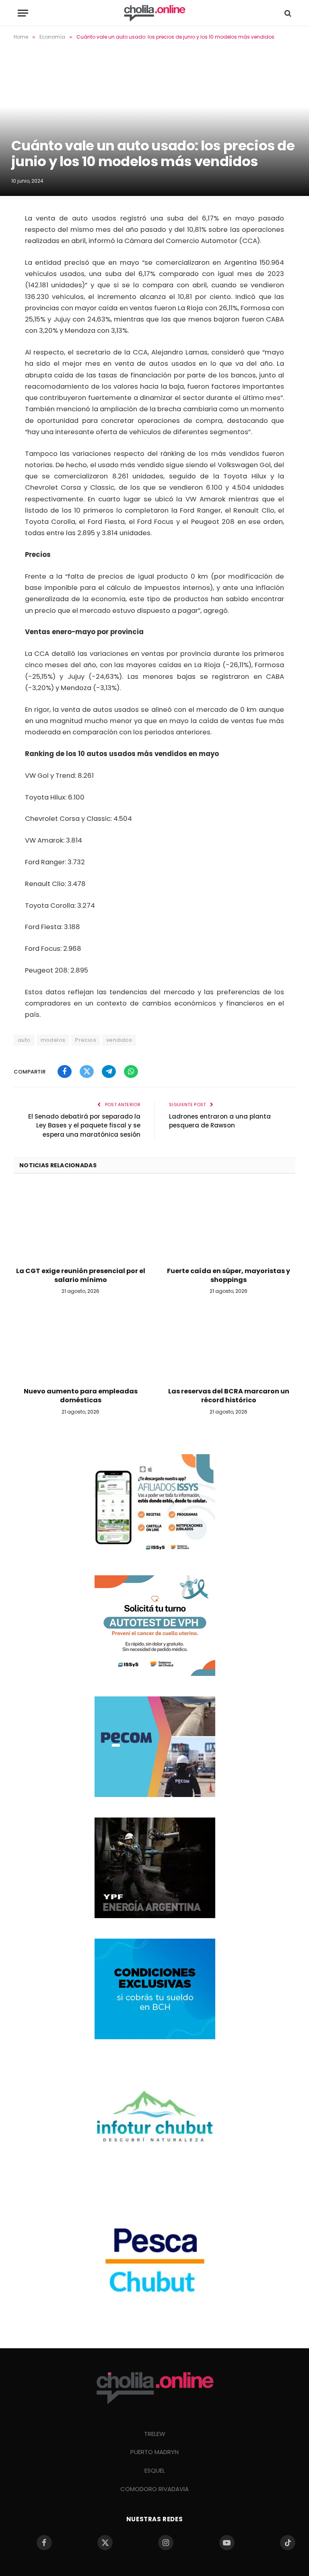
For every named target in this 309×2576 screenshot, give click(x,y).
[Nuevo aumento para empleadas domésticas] (80, 1343)
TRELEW (155, 2434)
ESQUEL (155, 2470)
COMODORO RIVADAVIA (154, 2489)
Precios (86, 1040)
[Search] (287, 13)
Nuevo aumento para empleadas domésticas (81, 1396)
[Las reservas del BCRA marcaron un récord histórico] (229, 1343)
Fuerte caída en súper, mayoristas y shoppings (229, 1276)
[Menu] (23, 13)
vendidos (119, 1040)
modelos (53, 1040)
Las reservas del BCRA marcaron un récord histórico (229, 1396)
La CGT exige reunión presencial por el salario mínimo (81, 1276)
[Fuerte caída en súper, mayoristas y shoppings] (229, 1223)
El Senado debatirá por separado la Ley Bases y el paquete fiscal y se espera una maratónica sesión (84, 1125)
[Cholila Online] (154, 13)
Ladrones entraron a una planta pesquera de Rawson (220, 1121)
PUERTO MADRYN (154, 2452)
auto (24, 1040)
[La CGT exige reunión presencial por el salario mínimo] (80, 1223)
